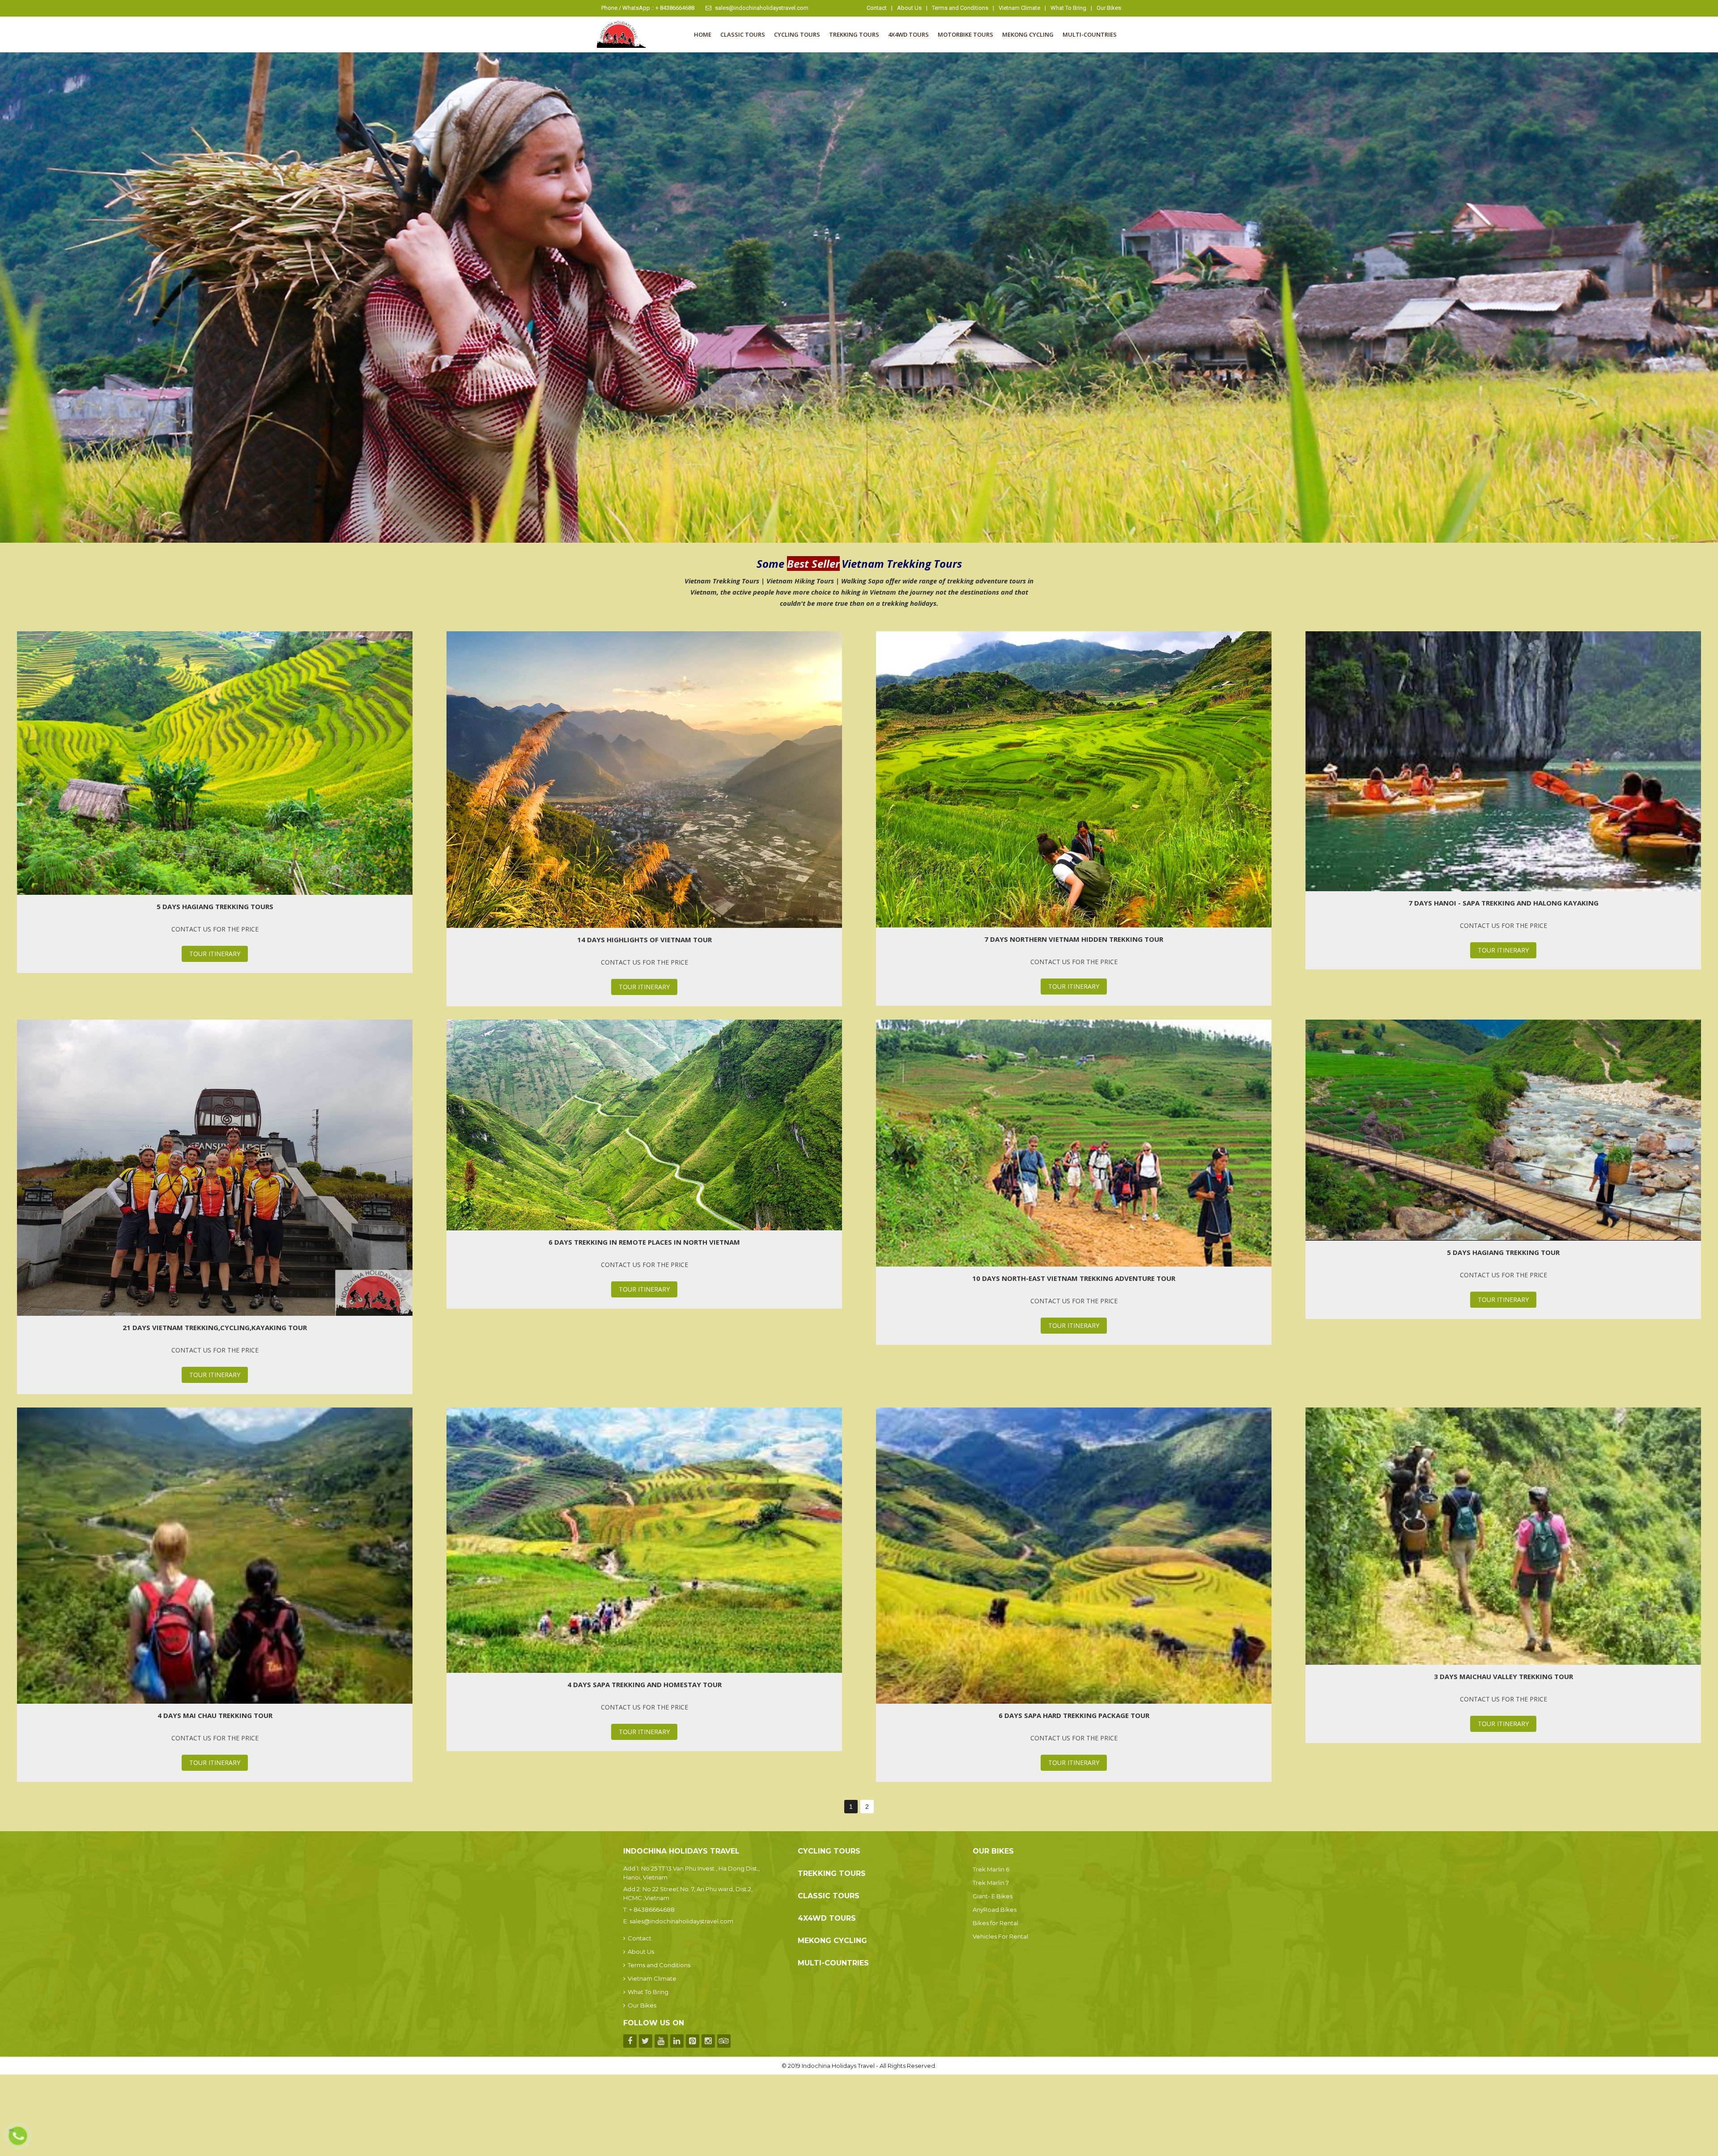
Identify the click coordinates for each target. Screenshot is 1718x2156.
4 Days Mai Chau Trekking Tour (215, 1715)
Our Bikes (1109, 8)
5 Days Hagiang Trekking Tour (1503, 1252)
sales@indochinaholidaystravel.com (762, 8)
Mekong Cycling (1028, 34)
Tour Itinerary (215, 954)
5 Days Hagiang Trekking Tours (215, 906)
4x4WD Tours (908, 34)
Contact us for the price (215, 929)
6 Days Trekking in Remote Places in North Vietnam (644, 1242)
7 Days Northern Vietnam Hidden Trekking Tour (1074, 939)
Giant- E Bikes (993, 1896)
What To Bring (1068, 8)
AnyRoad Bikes (995, 1909)
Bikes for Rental (995, 1923)
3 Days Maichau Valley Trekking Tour (1503, 1676)
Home (703, 34)
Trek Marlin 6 (991, 1869)
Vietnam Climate (1019, 8)
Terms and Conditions (960, 8)
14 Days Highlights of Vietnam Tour (644, 940)
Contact (877, 8)
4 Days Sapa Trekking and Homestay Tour (644, 1684)
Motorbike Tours (965, 34)
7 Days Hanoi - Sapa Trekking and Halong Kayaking (1503, 903)
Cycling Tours (797, 34)
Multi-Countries (1090, 34)
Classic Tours (743, 34)
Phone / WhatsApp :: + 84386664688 (648, 8)
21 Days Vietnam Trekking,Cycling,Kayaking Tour (215, 1327)
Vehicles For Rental (1000, 1936)
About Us (909, 8)
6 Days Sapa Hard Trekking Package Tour (1074, 1715)
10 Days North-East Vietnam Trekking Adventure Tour (1074, 1278)
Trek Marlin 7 (991, 1883)
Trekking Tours (854, 34)
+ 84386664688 (652, 1909)
